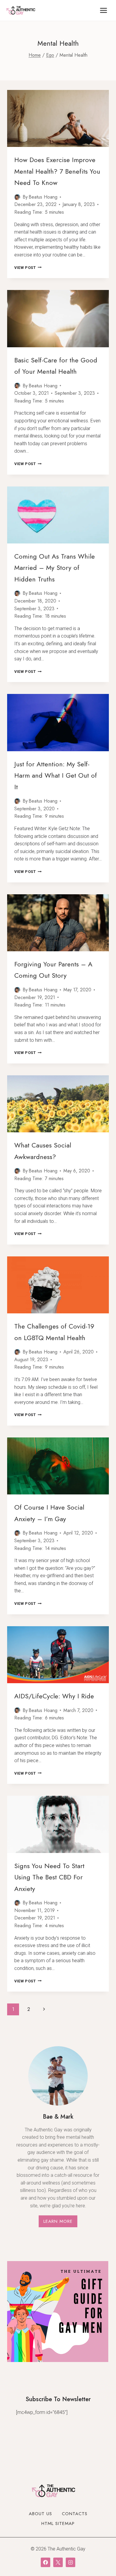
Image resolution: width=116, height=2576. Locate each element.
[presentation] (58, 118)
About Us (40, 2514)
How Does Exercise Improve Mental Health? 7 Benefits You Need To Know (57, 171)
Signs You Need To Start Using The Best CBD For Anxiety (49, 1877)
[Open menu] (103, 10)
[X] (58, 2562)
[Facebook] (46, 2562)
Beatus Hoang (43, 197)
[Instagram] (70, 2562)
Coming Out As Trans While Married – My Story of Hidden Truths (55, 568)
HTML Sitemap (58, 2523)
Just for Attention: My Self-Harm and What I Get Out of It (56, 775)
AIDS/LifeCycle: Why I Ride (54, 1696)
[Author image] (17, 197)
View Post (28, 268)
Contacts (75, 2514)
